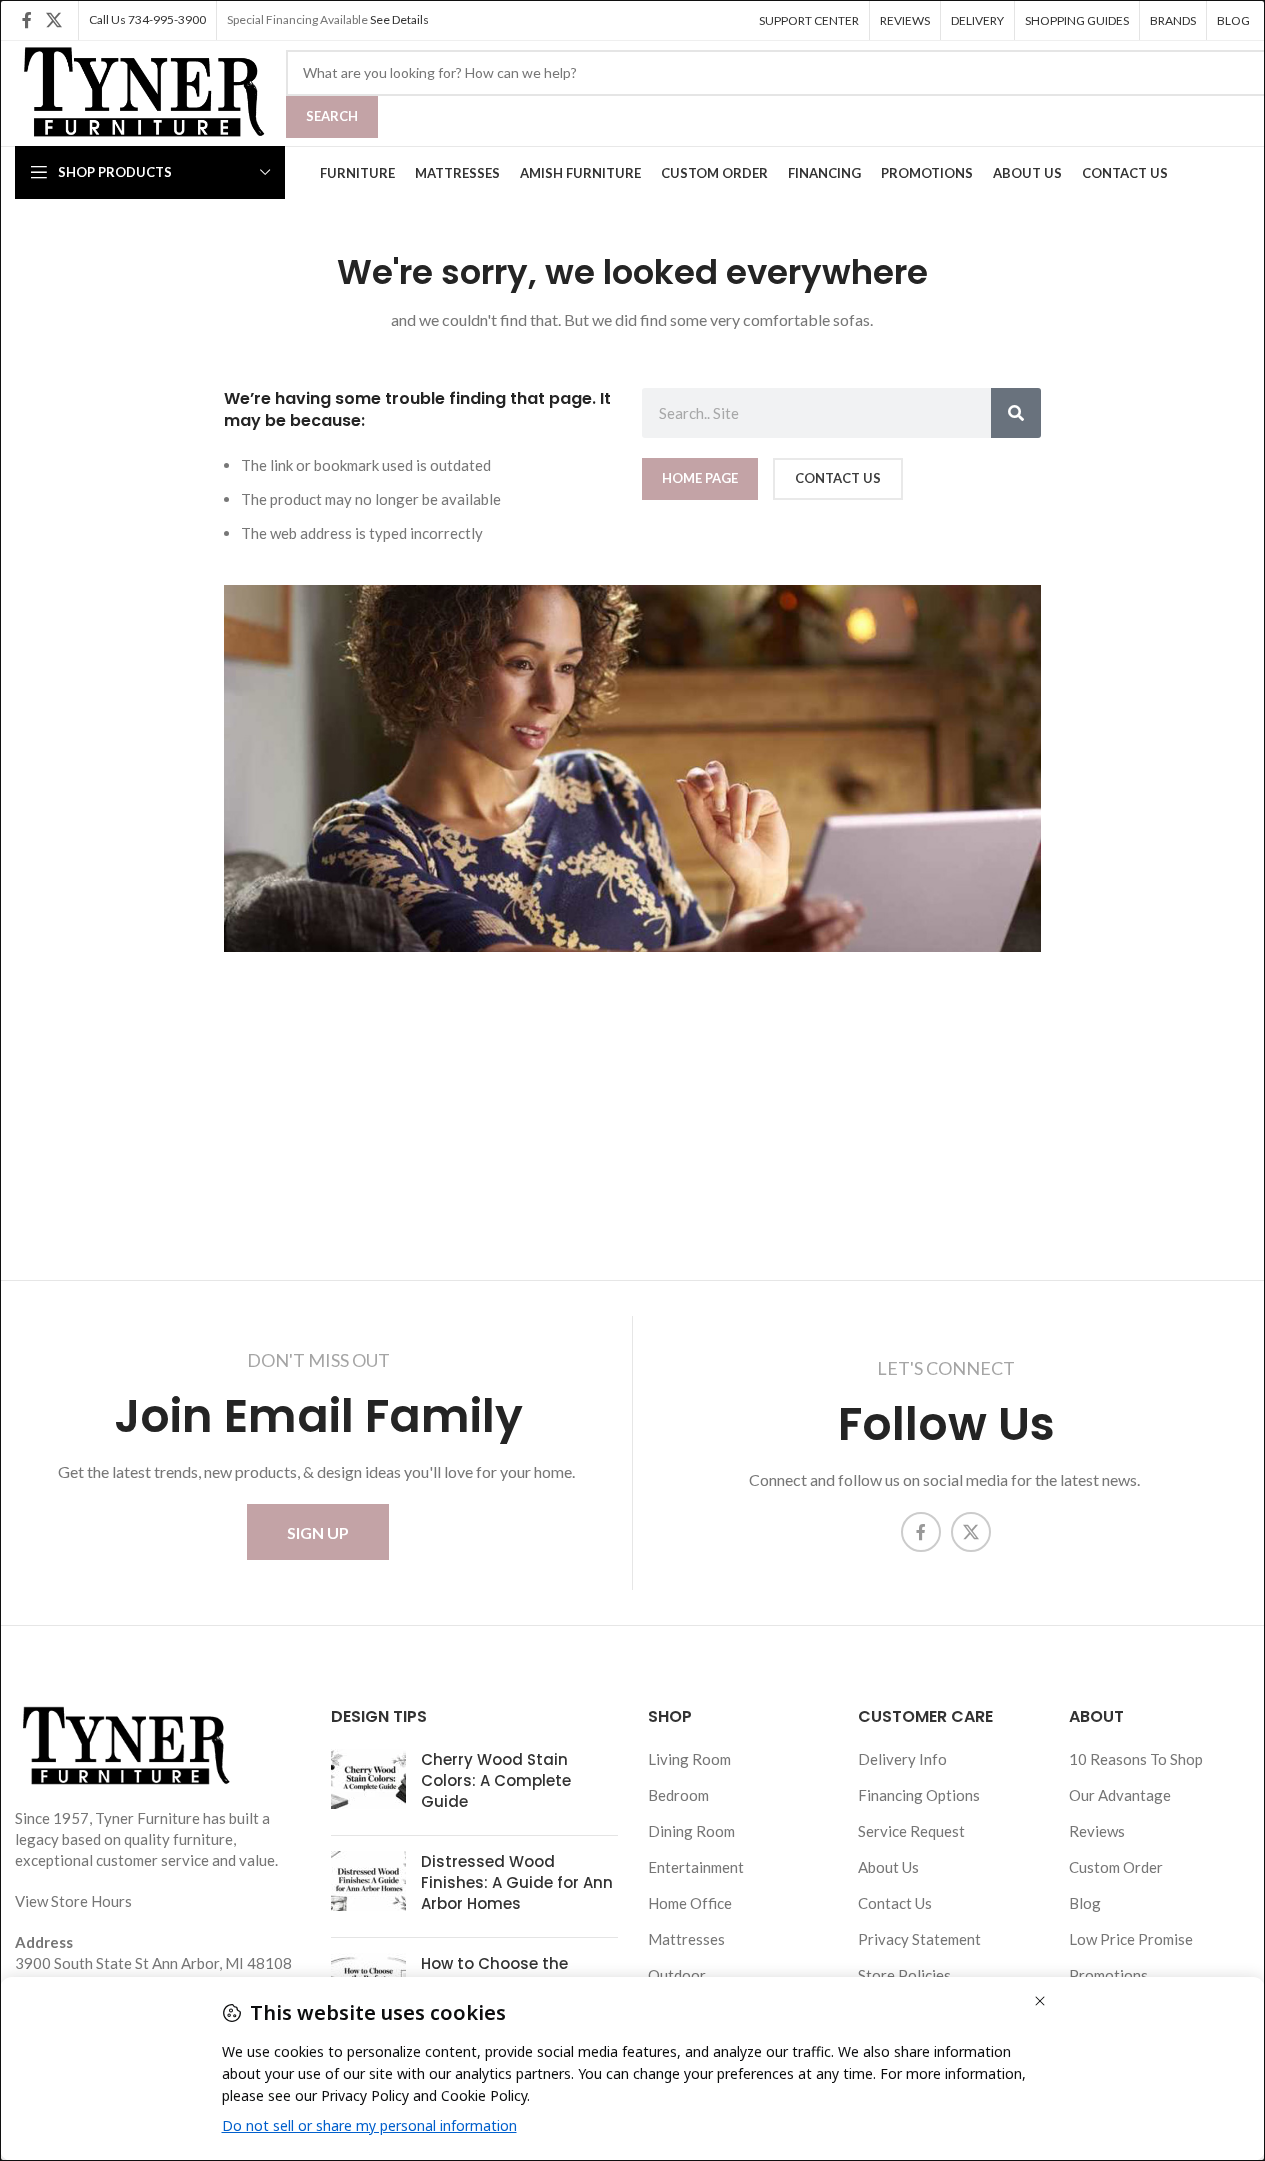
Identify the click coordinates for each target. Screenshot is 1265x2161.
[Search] (1016, 413)
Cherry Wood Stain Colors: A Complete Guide (496, 1780)
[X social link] (53, 20)
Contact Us (895, 1903)
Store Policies (904, 1975)
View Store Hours (73, 1901)
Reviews (1097, 1831)
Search (332, 116)
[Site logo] (140, 91)
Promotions (1108, 1975)
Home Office (690, 1903)
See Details (399, 19)
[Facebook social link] (27, 20)
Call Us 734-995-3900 (147, 19)
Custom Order (1116, 1867)
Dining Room (691, 1831)
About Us (888, 1867)
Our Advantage (1120, 1795)
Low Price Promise (1131, 1939)
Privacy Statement (919, 1939)
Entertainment (696, 1867)
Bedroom (678, 1795)
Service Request (911, 1831)
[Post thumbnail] (368, 1784)
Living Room (689, 1759)
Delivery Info (902, 1759)
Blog (1085, 1903)
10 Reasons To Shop (1136, 1759)
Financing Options (919, 1795)
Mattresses (686, 1939)
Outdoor (677, 1975)
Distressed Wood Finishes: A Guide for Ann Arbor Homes (517, 1882)
